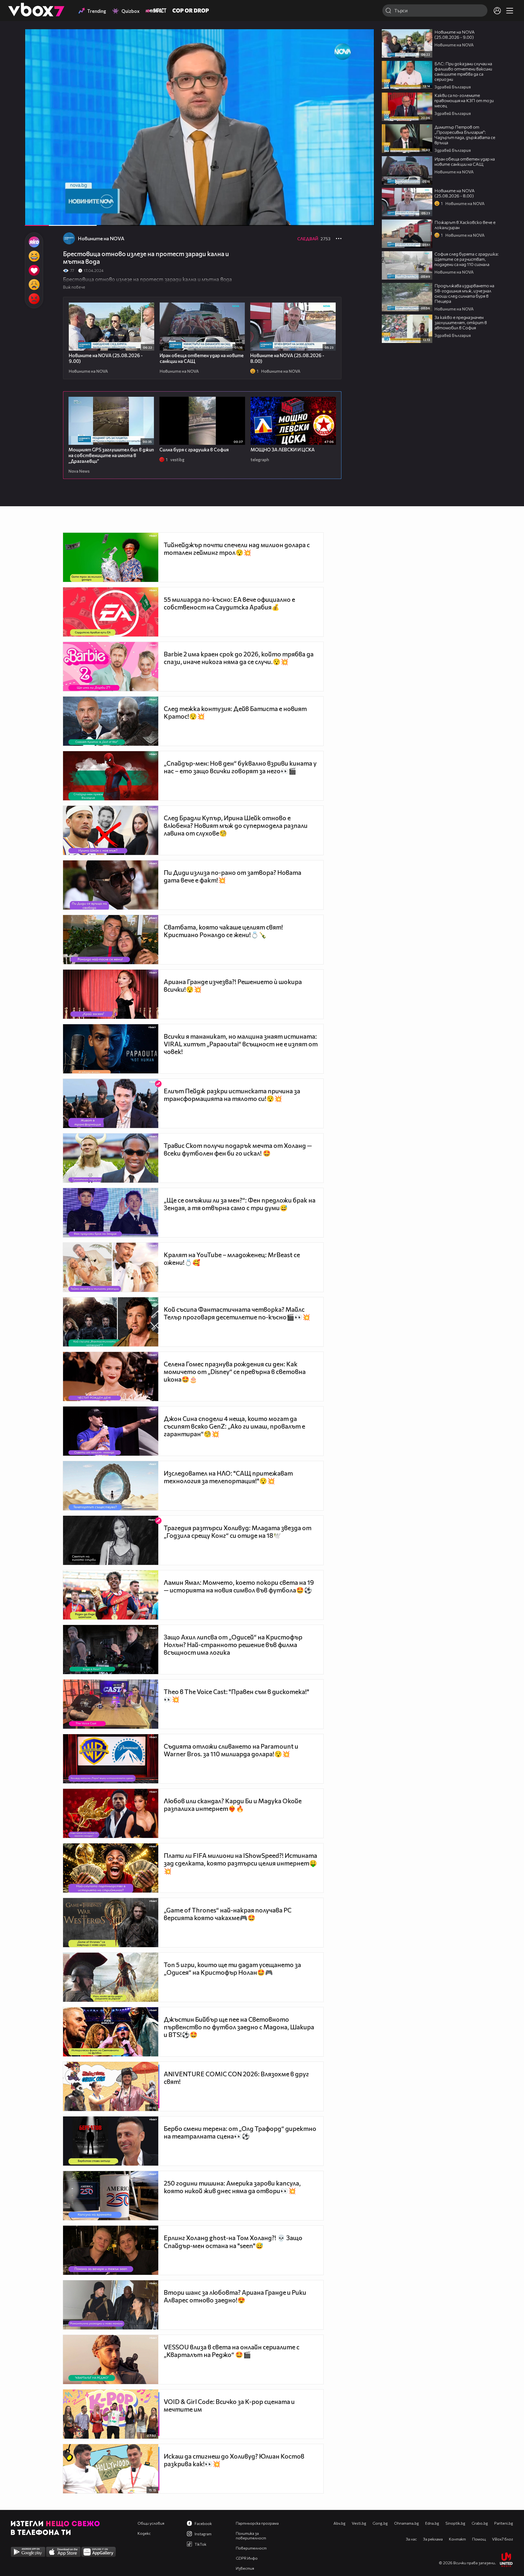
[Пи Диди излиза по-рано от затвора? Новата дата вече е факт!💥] (111, 885)
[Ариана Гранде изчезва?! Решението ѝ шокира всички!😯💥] (111, 994)
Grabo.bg (480, 2523)
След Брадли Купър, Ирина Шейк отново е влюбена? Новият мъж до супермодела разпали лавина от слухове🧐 (236, 825)
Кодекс (144, 2533)
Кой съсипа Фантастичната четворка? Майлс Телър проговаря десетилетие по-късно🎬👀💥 (237, 1313)
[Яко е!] (34, 242)
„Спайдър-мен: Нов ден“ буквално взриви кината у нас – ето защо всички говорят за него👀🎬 (240, 767)
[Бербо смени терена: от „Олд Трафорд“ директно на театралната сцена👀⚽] (111, 2141)
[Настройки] (364, 39)
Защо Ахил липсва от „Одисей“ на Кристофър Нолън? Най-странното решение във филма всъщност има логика (233, 1645)
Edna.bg (432, 2523)
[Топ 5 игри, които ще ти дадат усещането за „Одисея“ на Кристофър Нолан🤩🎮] (111, 1977)
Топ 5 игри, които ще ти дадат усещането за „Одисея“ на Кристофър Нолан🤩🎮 (232, 1968)
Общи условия (151, 2523)
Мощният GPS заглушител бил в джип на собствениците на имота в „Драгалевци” (111, 455)
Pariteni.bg (504, 2523)
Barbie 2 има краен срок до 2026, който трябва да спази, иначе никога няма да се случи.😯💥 (239, 658)
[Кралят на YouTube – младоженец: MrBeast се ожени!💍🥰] (111, 1267)
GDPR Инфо (247, 2558)
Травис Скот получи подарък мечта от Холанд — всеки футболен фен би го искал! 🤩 (238, 1149)
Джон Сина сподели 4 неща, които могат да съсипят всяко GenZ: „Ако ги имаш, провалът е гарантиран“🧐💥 (234, 1426)
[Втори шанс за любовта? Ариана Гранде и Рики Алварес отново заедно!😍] (111, 2305)
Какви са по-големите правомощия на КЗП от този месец (464, 100)
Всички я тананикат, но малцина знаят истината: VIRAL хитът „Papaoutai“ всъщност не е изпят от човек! (241, 1044)
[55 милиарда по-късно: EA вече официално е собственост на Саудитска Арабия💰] (111, 612)
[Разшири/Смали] (351, 219)
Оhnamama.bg (407, 2523)
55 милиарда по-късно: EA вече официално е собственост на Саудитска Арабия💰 (229, 603)
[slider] (74, 211)
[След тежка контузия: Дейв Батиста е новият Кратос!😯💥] (111, 721)
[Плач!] (34, 285)
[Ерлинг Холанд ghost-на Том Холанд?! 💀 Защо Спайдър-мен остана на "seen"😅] (111, 2250)
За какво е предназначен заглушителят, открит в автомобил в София (461, 322)
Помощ (479, 2539)
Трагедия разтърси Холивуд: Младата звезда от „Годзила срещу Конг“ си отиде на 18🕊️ (238, 1532)
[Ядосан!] (34, 299)
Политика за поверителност (251, 2536)
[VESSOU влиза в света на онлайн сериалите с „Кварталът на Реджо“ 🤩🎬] (111, 2359)
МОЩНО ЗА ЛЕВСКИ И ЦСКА (283, 450)
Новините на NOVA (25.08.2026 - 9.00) (455, 34)
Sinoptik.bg (455, 2523)
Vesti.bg (359, 2523)
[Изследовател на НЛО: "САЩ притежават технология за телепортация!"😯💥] (111, 1486)
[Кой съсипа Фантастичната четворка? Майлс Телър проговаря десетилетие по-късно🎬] (111, 1322)
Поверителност (251, 2548)
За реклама (433, 2539)
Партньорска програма (257, 2523)
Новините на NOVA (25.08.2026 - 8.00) (455, 193)
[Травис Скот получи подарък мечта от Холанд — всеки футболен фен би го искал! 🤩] (111, 1158)
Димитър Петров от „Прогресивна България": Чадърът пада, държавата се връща (465, 135)
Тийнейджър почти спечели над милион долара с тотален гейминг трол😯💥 (237, 549)
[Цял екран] (364, 219)
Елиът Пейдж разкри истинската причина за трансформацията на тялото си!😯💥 (232, 1095)
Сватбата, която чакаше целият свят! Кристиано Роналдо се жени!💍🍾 (223, 931)
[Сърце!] (34, 270)
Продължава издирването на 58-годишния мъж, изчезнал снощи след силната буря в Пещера (464, 293)
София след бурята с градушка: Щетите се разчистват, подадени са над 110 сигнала (467, 259)
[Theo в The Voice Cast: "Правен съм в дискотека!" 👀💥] (111, 1704)
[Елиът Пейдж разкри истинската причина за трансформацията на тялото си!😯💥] (111, 1103)
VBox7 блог (503, 2539)
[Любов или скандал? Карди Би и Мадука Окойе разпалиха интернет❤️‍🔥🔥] (111, 1813)
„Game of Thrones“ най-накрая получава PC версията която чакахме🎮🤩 (228, 1914)
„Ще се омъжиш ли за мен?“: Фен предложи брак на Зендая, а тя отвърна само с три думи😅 (240, 1204)
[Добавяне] (364, 51)
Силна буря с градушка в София (194, 450)
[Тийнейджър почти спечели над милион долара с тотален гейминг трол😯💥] (111, 557)
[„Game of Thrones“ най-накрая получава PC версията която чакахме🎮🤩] (111, 1923)
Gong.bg (380, 2523)
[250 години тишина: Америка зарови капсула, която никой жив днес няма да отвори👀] (111, 2196)
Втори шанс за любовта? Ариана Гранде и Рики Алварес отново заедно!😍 (235, 2296)
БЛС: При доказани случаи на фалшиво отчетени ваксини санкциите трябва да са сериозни (463, 71)
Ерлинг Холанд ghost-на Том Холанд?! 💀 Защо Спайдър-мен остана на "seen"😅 (233, 2242)
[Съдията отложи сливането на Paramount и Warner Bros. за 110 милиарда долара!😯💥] (111, 1759)
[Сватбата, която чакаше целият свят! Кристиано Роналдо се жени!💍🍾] (111, 940)
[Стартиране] (34, 219)
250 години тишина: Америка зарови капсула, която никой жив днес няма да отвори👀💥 (232, 2187)
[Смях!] (34, 256)
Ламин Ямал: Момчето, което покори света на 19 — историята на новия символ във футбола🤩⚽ (239, 1586)
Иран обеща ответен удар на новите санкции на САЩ (465, 161)
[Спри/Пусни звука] (45, 219)
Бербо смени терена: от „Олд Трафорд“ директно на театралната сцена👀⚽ (240, 2132)
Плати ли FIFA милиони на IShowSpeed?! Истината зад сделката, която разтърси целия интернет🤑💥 (240, 1863)
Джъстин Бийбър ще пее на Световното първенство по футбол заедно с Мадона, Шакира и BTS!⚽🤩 (239, 2027)
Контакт (457, 2539)
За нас (411, 2539)
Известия (245, 2568)
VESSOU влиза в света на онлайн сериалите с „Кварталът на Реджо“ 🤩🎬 (232, 2351)
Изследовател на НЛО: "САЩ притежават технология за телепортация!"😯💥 (228, 1477)
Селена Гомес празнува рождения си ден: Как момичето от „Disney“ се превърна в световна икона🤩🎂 (235, 1372)
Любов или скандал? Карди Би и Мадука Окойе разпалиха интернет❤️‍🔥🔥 (233, 1805)
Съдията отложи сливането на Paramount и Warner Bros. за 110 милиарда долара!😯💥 (231, 1750)
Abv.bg (340, 2523)
